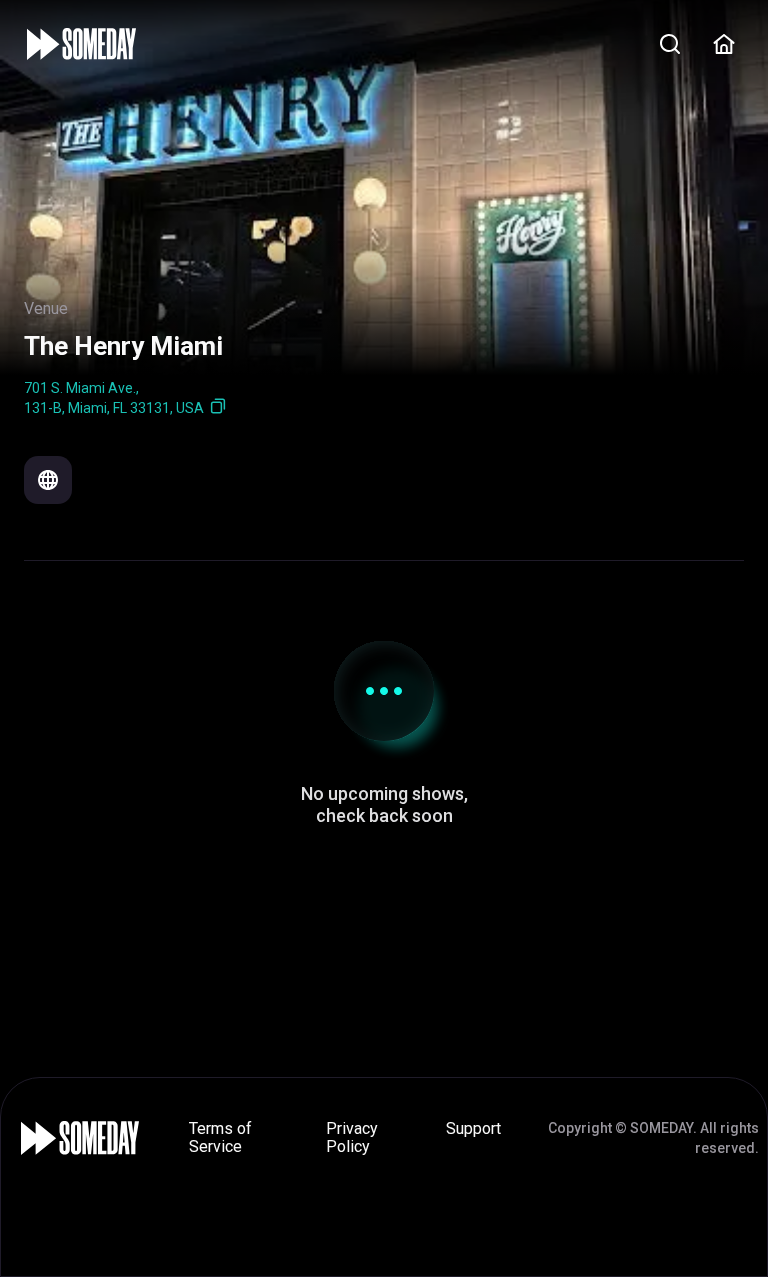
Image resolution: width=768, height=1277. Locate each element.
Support (473, 1128)
